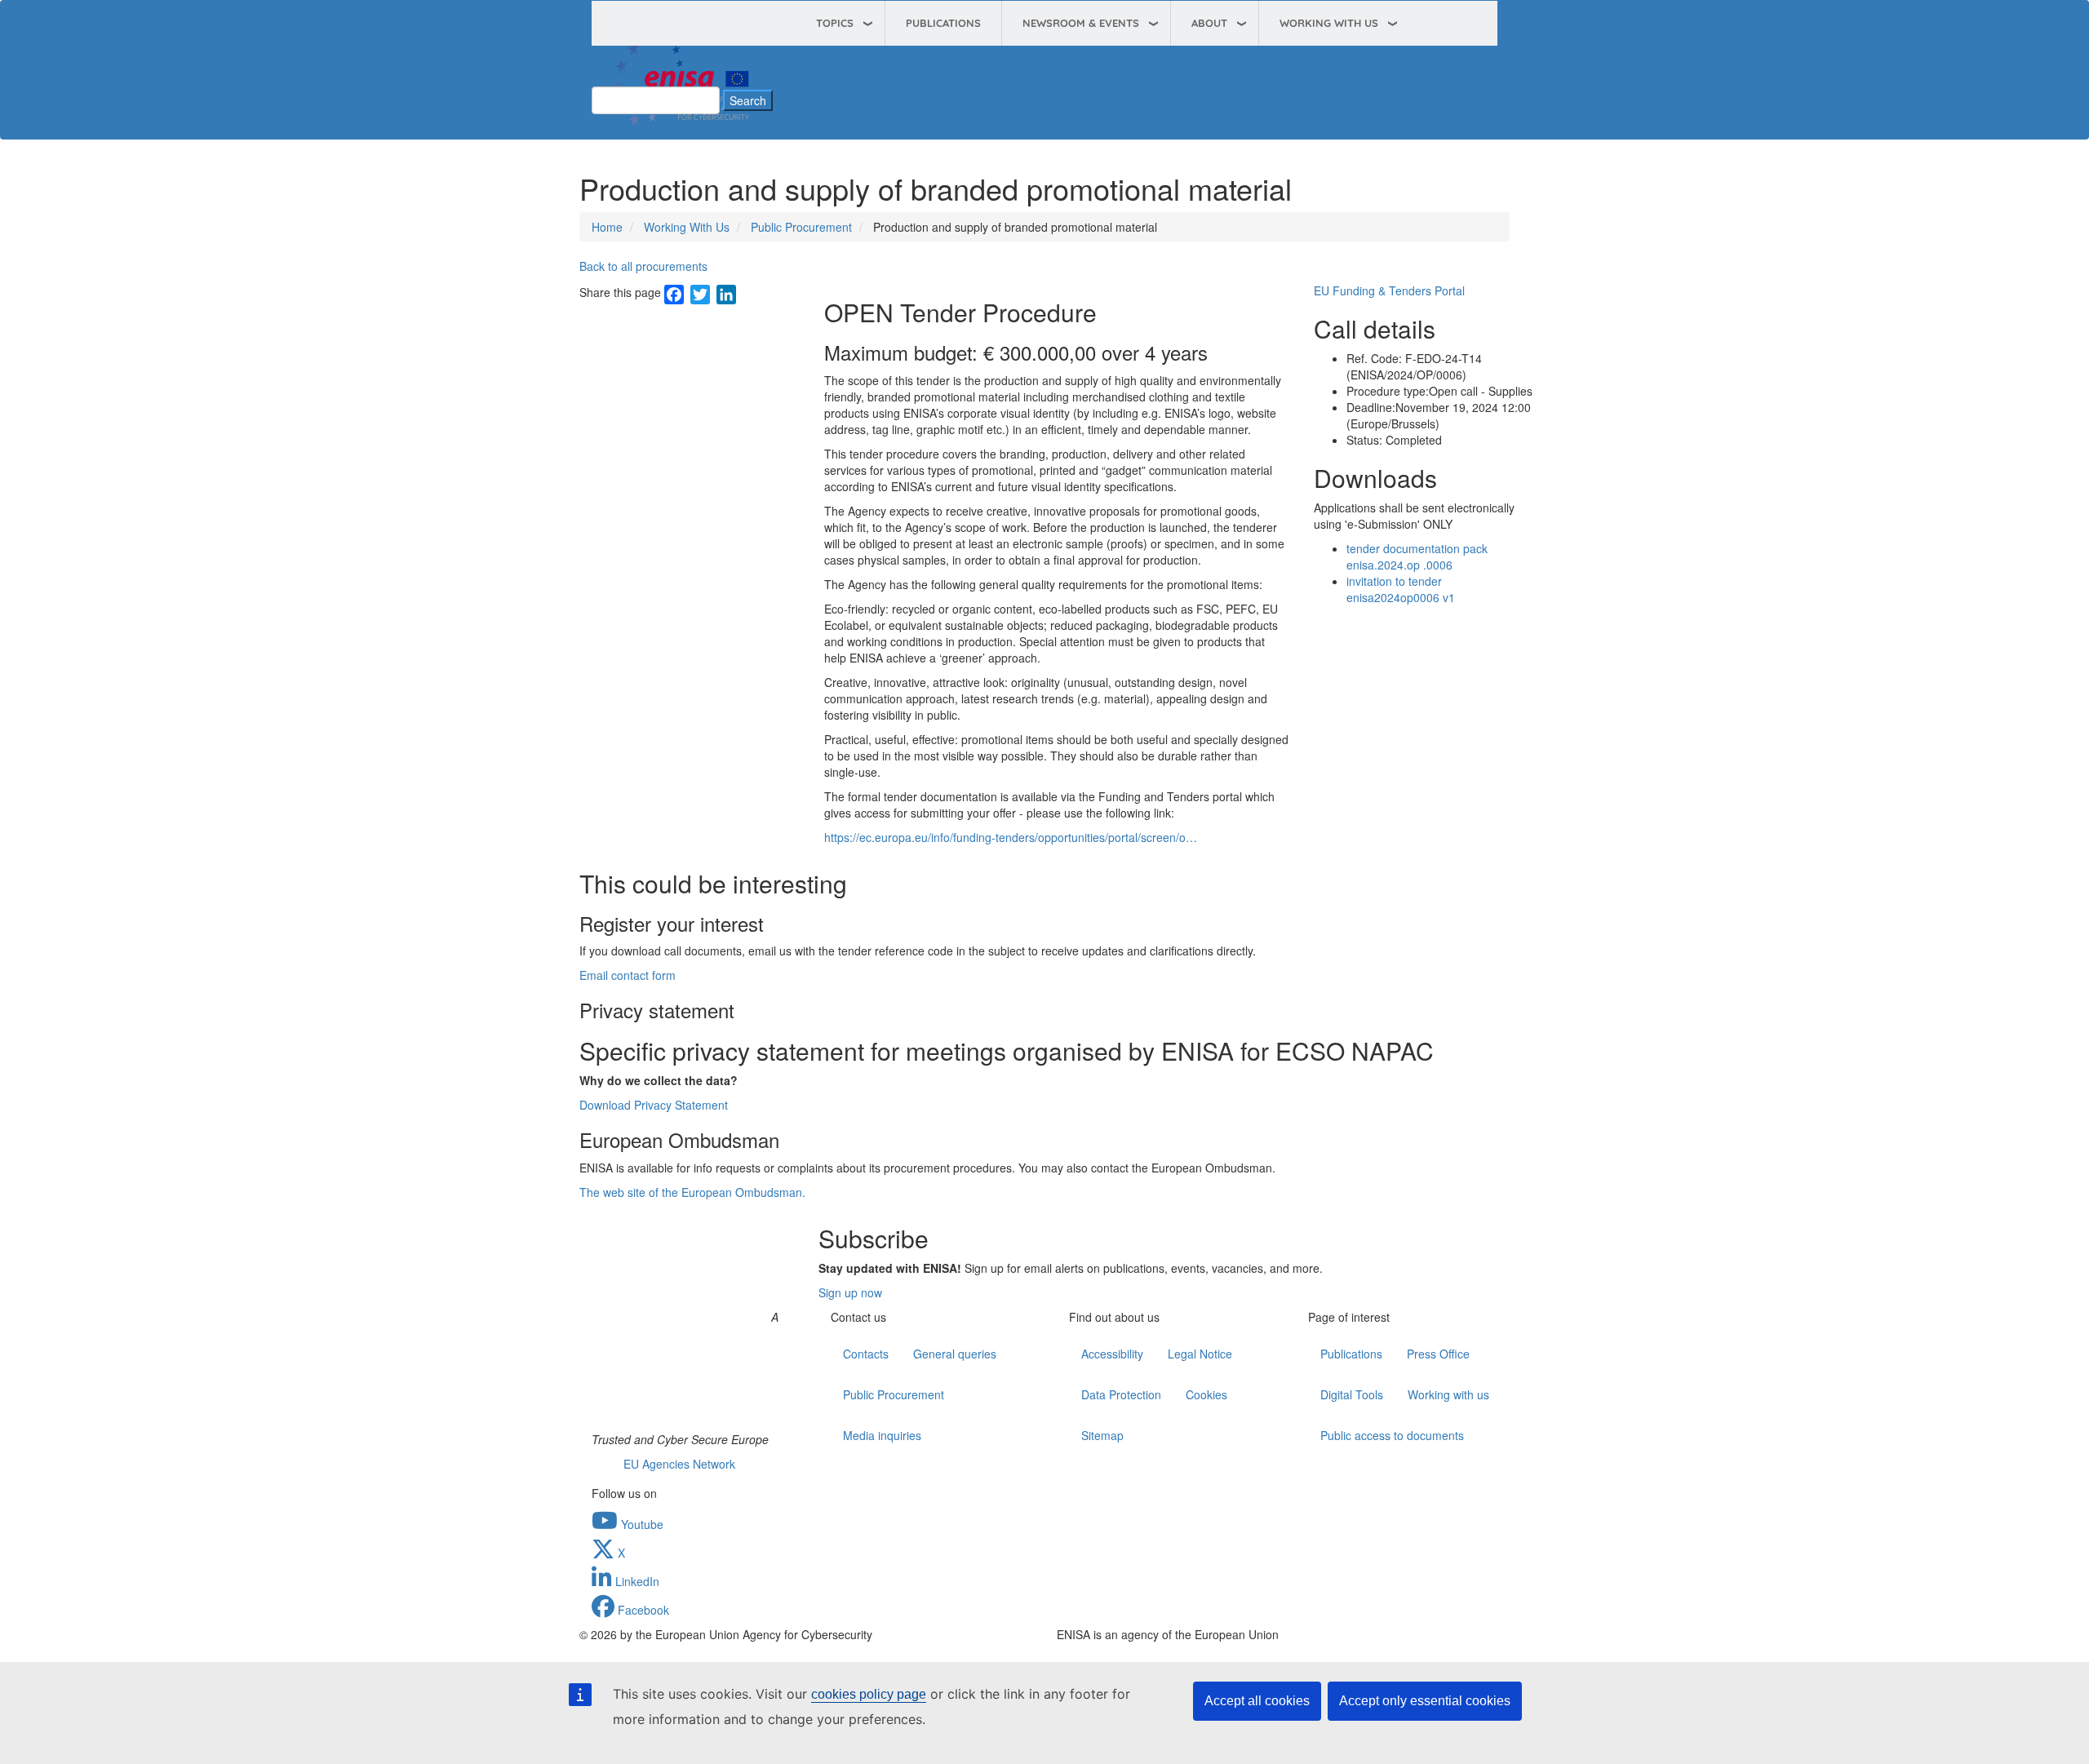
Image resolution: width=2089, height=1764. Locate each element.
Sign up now (850, 1292)
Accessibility (1112, 1354)
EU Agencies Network (679, 1464)
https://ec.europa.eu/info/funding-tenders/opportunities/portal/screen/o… (1011, 837)
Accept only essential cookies (1425, 1701)
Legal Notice (1200, 1354)
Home (607, 227)
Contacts (866, 1354)
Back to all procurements (643, 266)
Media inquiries (882, 1435)
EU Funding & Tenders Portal (1389, 290)
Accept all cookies (1257, 1701)
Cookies (1206, 1394)
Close (606, 122)
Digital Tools (1352, 1394)
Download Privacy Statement (654, 1105)
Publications (943, 23)
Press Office (1438, 1354)
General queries (955, 1354)
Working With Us (687, 227)
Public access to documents (1392, 1435)
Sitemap (1102, 1435)
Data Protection (1121, 1394)
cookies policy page (869, 1694)
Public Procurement (801, 227)
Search (610, 70)
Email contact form (628, 975)
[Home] (681, 76)
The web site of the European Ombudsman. (692, 1192)
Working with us (1448, 1394)
